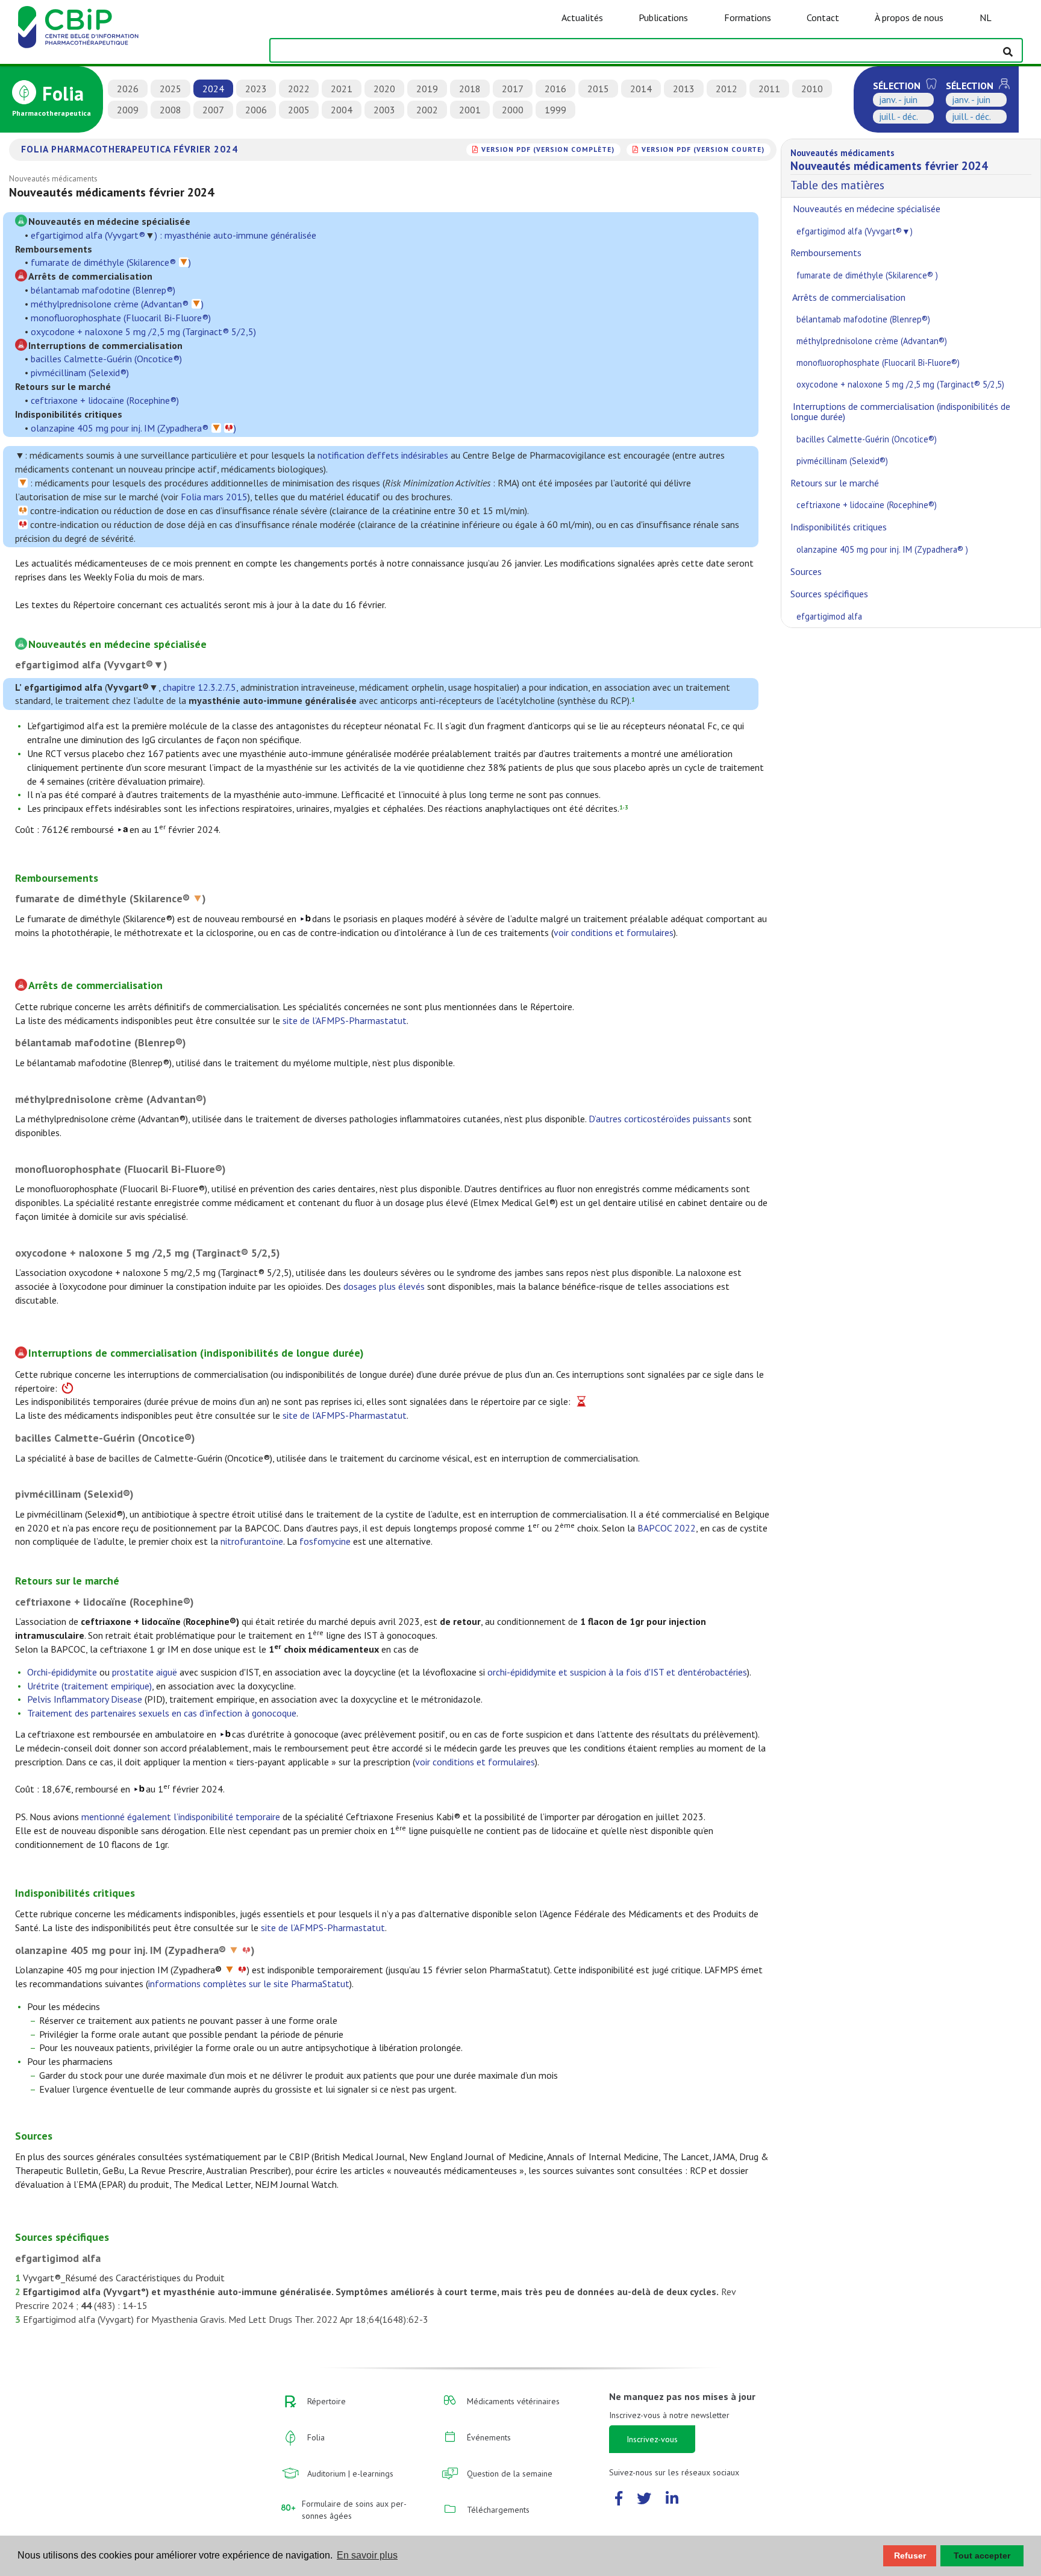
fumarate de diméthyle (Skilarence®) (111, 262)
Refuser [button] (910, 2556)
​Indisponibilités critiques (839, 527)
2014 (641, 89)
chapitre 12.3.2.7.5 (199, 687)
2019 (427, 89)
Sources (806, 571)
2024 (213, 89)
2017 (513, 89)
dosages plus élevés (384, 1286)
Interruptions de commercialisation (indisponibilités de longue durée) (900, 412)
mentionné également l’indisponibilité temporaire (181, 1817)
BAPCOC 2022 (667, 1528)
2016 (555, 89)
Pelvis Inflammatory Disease (85, 1699)
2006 (256, 110)
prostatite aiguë (145, 1672)
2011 (769, 89)
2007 (213, 110)
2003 (384, 110)
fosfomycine (325, 1541)
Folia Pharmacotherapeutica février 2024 (130, 149)
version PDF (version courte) (703, 149)
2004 (342, 110)
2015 (598, 89)
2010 (812, 89)
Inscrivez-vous (652, 2439)
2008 (170, 110)
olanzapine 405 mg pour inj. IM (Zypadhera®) (133, 428)
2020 (384, 89)
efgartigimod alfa (829, 616)
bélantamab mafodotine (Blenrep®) (103, 290)
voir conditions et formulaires (614, 932)
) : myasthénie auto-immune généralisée (236, 235)
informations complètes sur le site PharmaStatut (249, 1984)
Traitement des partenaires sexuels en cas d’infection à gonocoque (162, 1713)
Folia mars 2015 (214, 497)
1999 (555, 110)
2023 (256, 89)
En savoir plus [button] (367, 2555)
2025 (170, 89)
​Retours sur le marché (835, 483)
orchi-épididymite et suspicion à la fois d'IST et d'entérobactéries (617, 1672)
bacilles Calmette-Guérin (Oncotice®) (106, 359)
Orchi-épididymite (62, 1672)
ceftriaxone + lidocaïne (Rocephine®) (105, 400)
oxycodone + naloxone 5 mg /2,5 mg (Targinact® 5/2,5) (143, 331)
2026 (128, 89)
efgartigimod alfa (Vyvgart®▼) (856, 231)
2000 (513, 110)
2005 (299, 110)
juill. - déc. (899, 116)
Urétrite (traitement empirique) (89, 1686)
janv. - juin (898, 99)
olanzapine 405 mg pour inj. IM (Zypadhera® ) (882, 549)
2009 (128, 110)
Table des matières (889, 170)
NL (986, 17)
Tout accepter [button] (982, 2556)
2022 (299, 89)
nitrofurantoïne (252, 1541)
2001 (470, 110)
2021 (342, 89)
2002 (427, 110)
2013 (684, 89)
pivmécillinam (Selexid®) (80, 372)
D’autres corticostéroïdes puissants (660, 1119)
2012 (727, 89)
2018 (470, 89)
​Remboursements (826, 253)
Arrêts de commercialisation (848, 297)
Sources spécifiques (829, 594)
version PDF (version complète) (548, 149)
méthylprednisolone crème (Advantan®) (117, 304)
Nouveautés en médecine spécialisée (865, 209)
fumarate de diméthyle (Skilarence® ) (867, 275)
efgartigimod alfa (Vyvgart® (88, 235)
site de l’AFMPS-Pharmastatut (345, 1020)
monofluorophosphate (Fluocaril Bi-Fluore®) (121, 318)
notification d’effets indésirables (383, 455)
